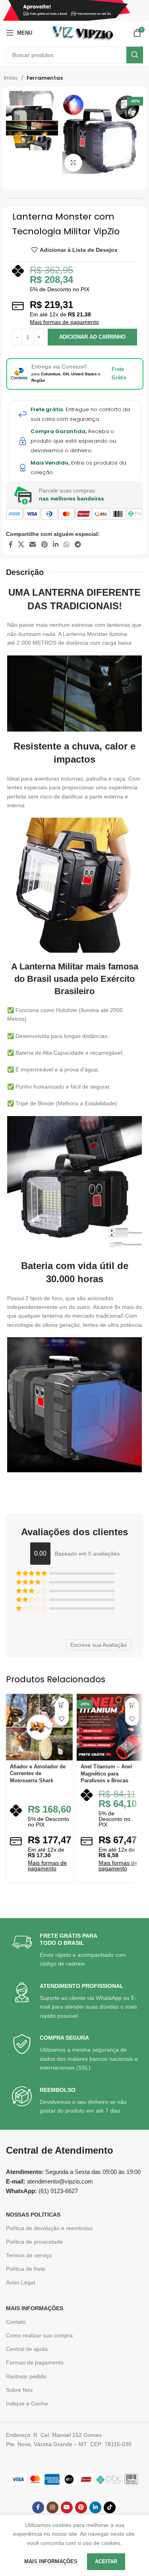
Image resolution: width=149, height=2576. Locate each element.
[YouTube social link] (67, 2507)
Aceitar (106, 2561)
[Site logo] (82, 32)
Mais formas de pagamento (64, 322)
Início (11, 78)
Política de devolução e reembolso (49, 2228)
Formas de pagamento (35, 2362)
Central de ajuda (27, 2349)
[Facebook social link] (11, 544)
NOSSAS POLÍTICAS (33, 2215)
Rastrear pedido (26, 2376)
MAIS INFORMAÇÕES (35, 2308)
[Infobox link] (75, 1950)
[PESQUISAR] (135, 55)
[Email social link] (33, 544)
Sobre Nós (19, 2390)
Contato (16, 2322)
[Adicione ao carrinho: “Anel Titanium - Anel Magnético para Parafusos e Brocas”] (132, 1705)
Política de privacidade (34, 2242)
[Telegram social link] (78, 544)
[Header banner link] (74, 10)
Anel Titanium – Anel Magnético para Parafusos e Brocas (106, 1774)
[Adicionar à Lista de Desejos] (62, 1719)
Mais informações (52, 2561)
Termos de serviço (29, 2255)
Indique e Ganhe (27, 2403)
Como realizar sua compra (39, 2335)
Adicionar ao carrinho (92, 337)
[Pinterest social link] (44, 544)
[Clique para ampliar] (73, 163)
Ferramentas (45, 78)
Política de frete (26, 2269)
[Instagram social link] (52, 2507)
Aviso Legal (20, 2282)
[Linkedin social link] (55, 544)
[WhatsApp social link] (67, 544)
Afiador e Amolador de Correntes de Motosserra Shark (38, 1774)
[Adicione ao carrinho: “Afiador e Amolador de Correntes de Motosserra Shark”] (62, 1705)
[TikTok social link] (110, 2507)
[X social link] (21, 544)
